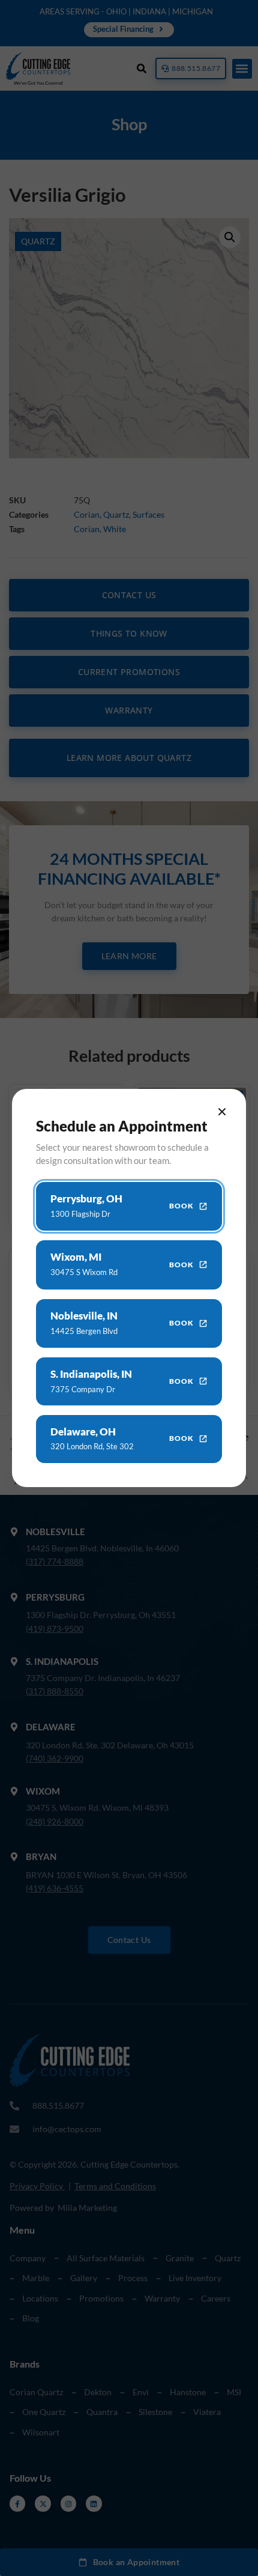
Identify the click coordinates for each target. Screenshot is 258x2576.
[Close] (222, 1112)
